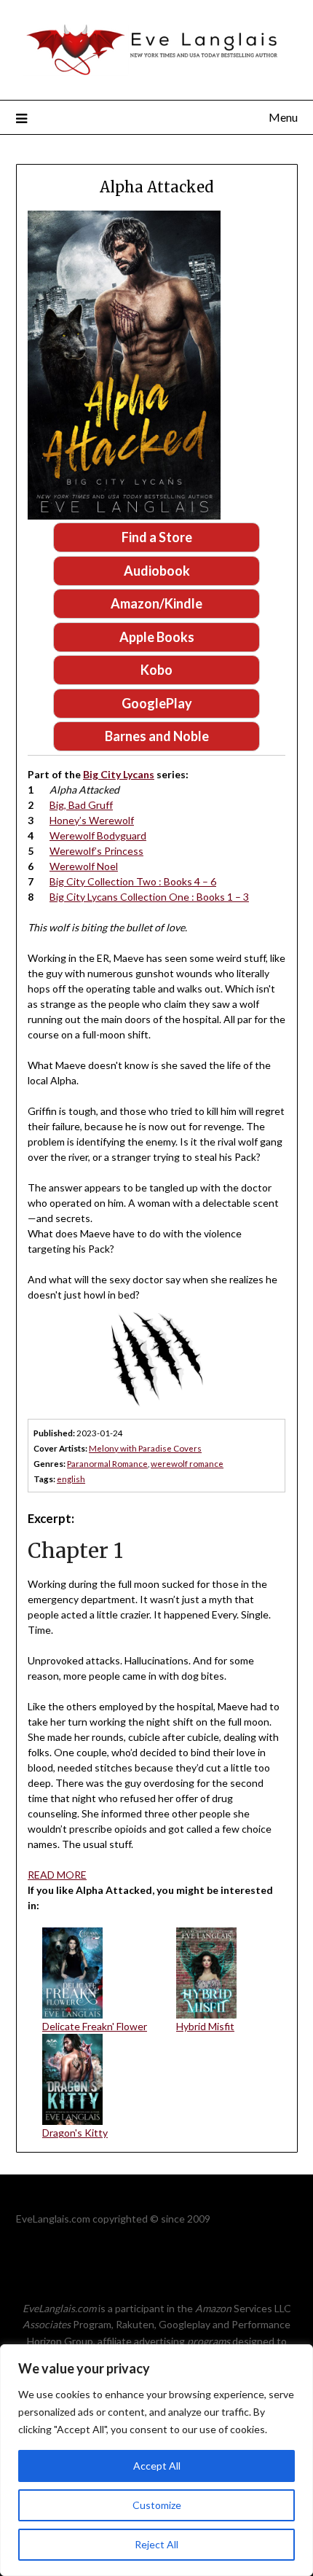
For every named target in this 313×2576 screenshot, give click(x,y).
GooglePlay (157, 703)
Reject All (156, 2544)
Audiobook (157, 571)
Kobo (156, 670)
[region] (156, 2460)
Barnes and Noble (157, 736)
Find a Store (157, 537)
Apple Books (157, 637)
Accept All (157, 2466)
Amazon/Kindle (156, 603)
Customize (157, 2505)
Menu (283, 117)
